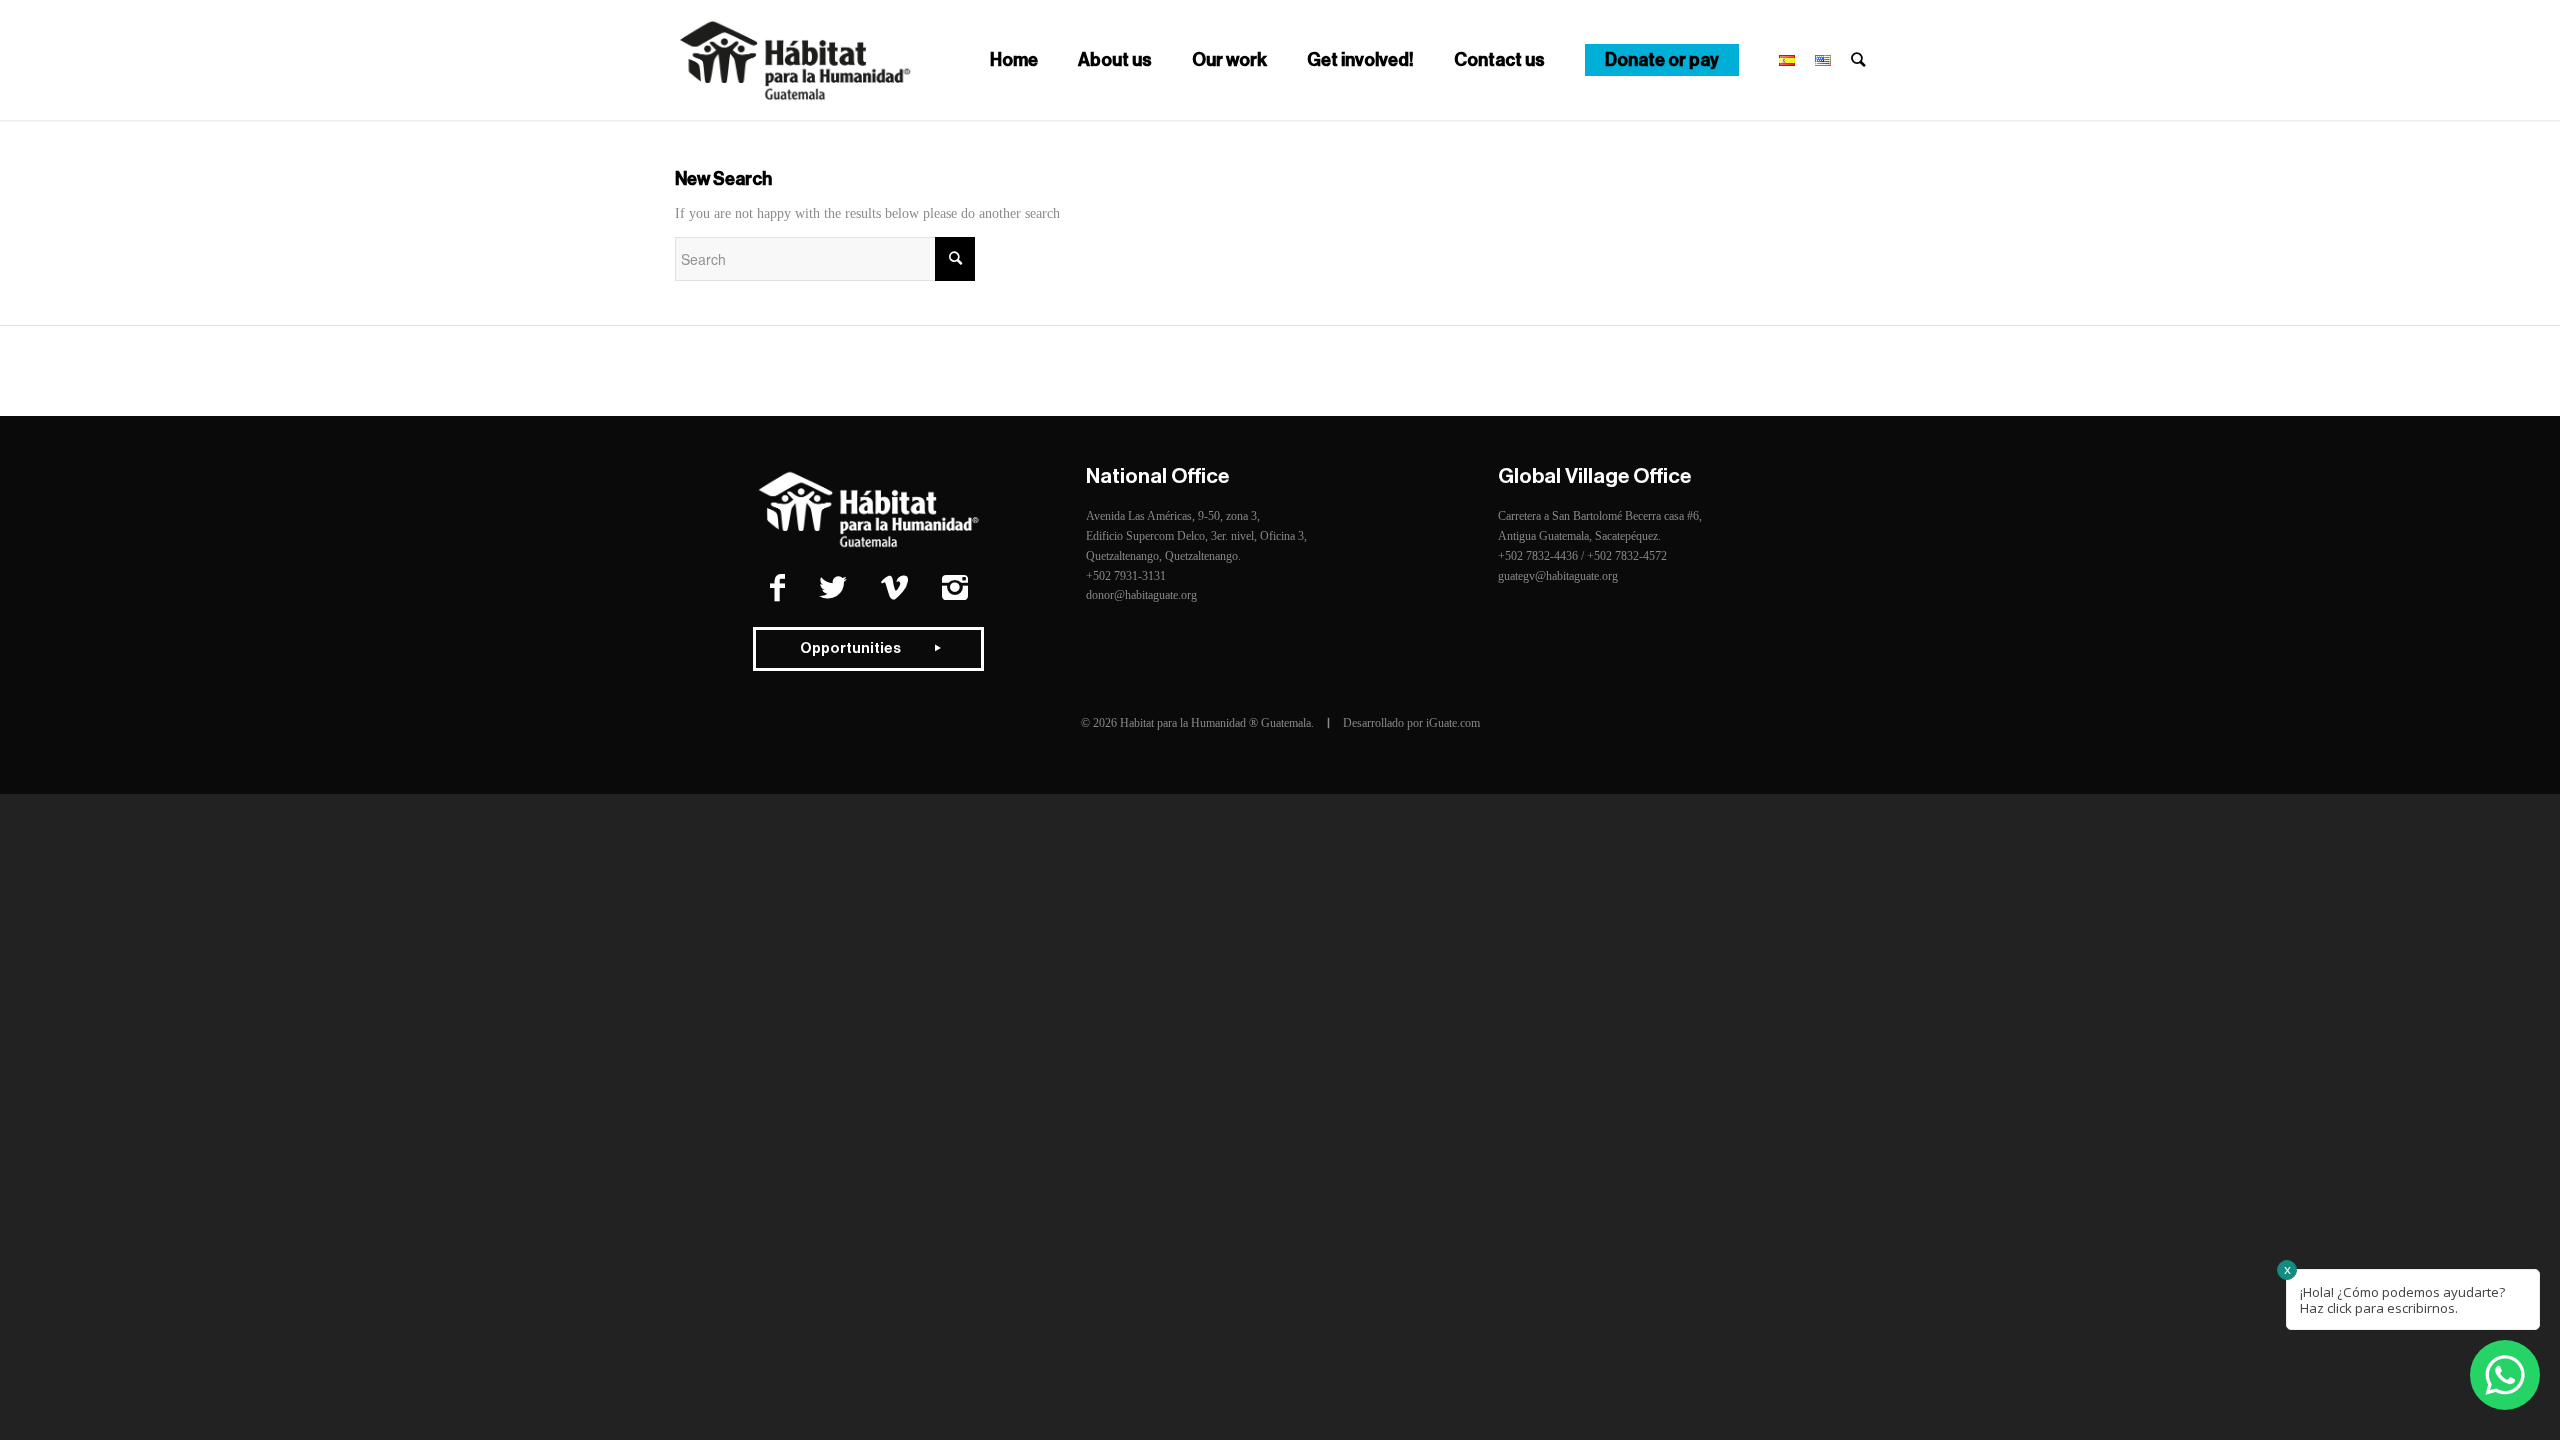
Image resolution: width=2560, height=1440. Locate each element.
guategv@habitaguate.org (1558, 576)
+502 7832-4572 (1627, 556)
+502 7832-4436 (1538, 556)
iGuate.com (1453, 723)
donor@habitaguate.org (1141, 595)
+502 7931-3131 (1126, 576)
